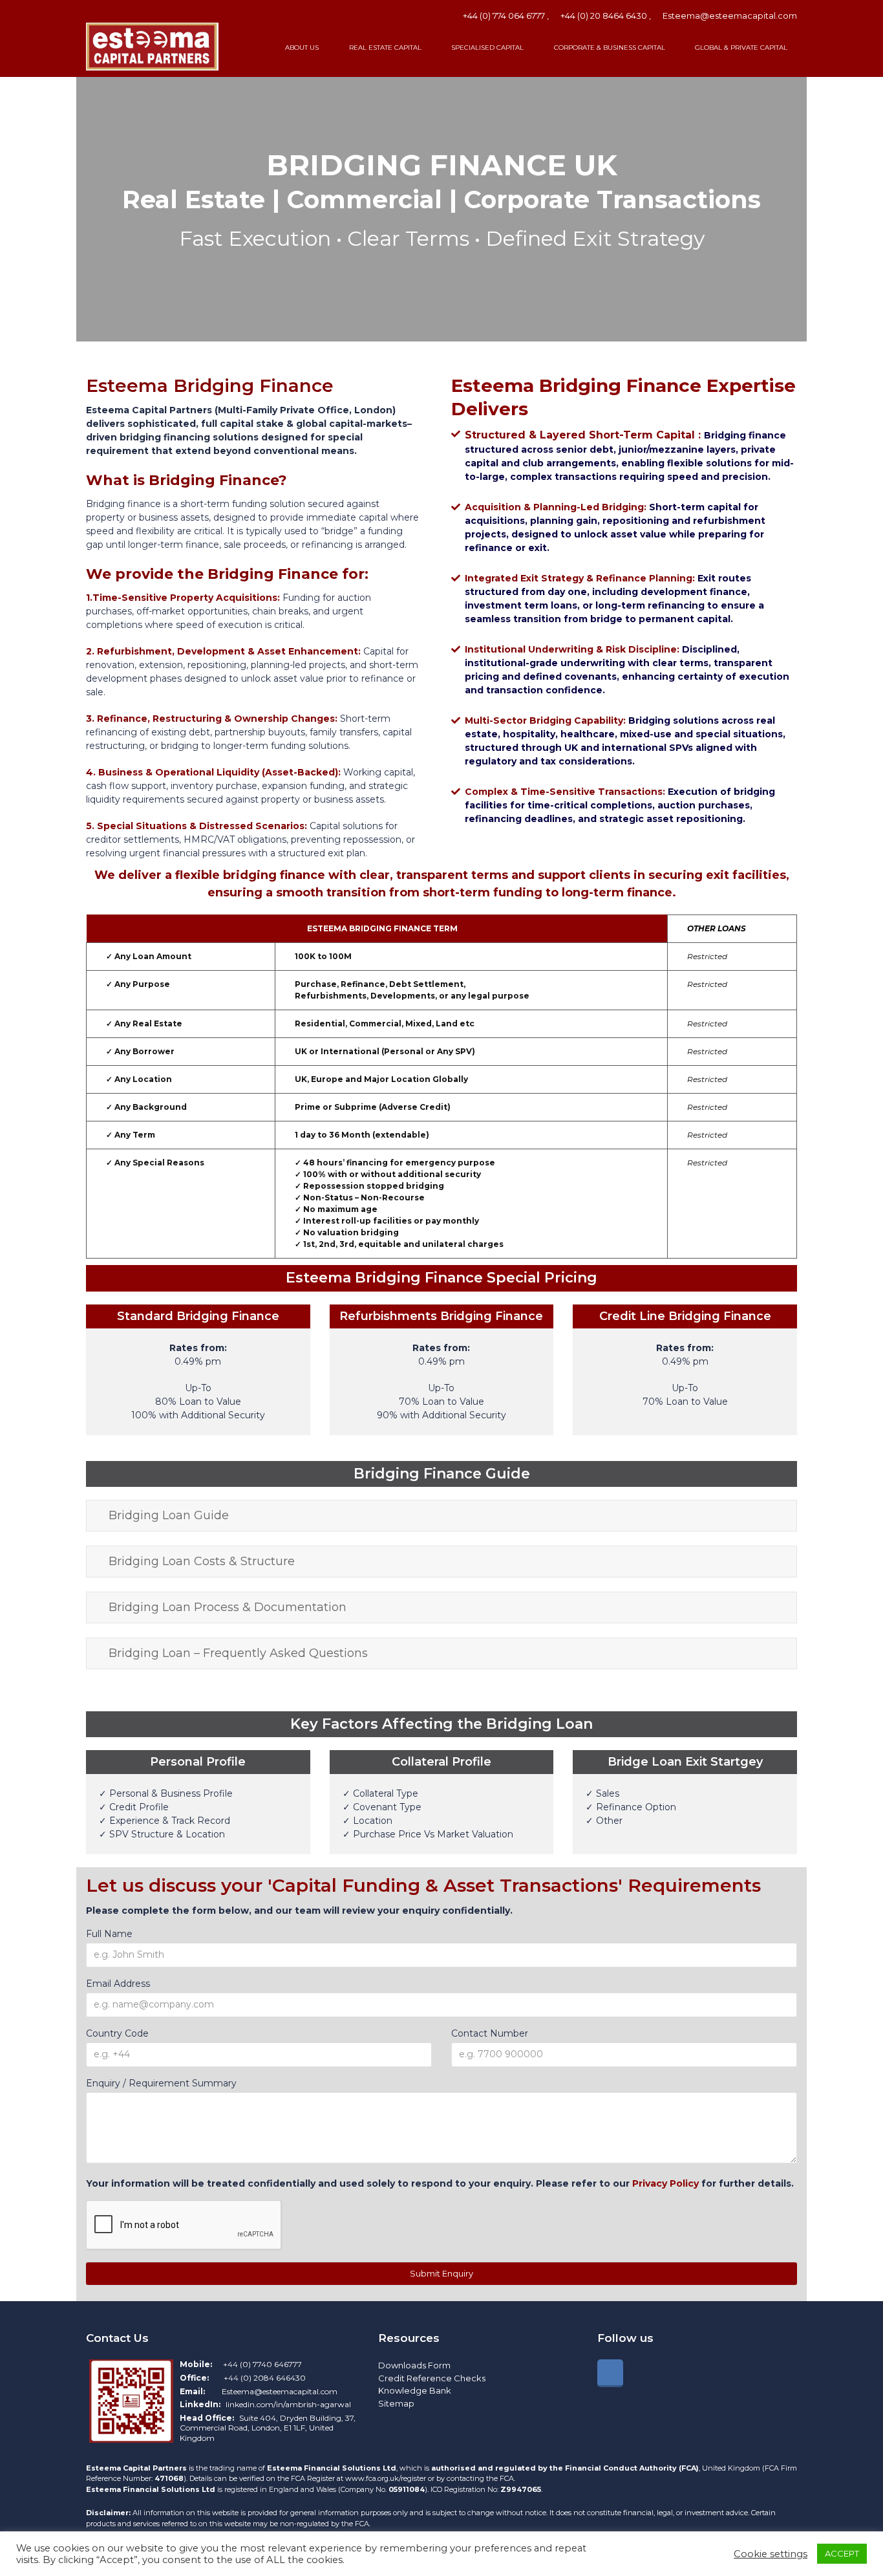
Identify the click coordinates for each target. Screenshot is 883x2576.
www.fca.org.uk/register (387, 2478)
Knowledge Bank (415, 2390)
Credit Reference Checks (432, 2378)
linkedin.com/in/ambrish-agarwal (288, 2404)
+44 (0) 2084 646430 (265, 2378)
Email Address (118, 1984)
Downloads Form (414, 2365)
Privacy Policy (665, 2183)
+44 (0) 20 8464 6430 (604, 16)
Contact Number (490, 2033)
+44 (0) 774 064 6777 (504, 16)
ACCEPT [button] (842, 2553)
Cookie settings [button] (771, 2554)
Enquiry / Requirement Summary (161, 2083)
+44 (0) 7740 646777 (262, 2364)
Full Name (109, 1934)
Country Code (117, 2033)
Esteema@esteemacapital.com (730, 16)
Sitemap (396, 2403)
